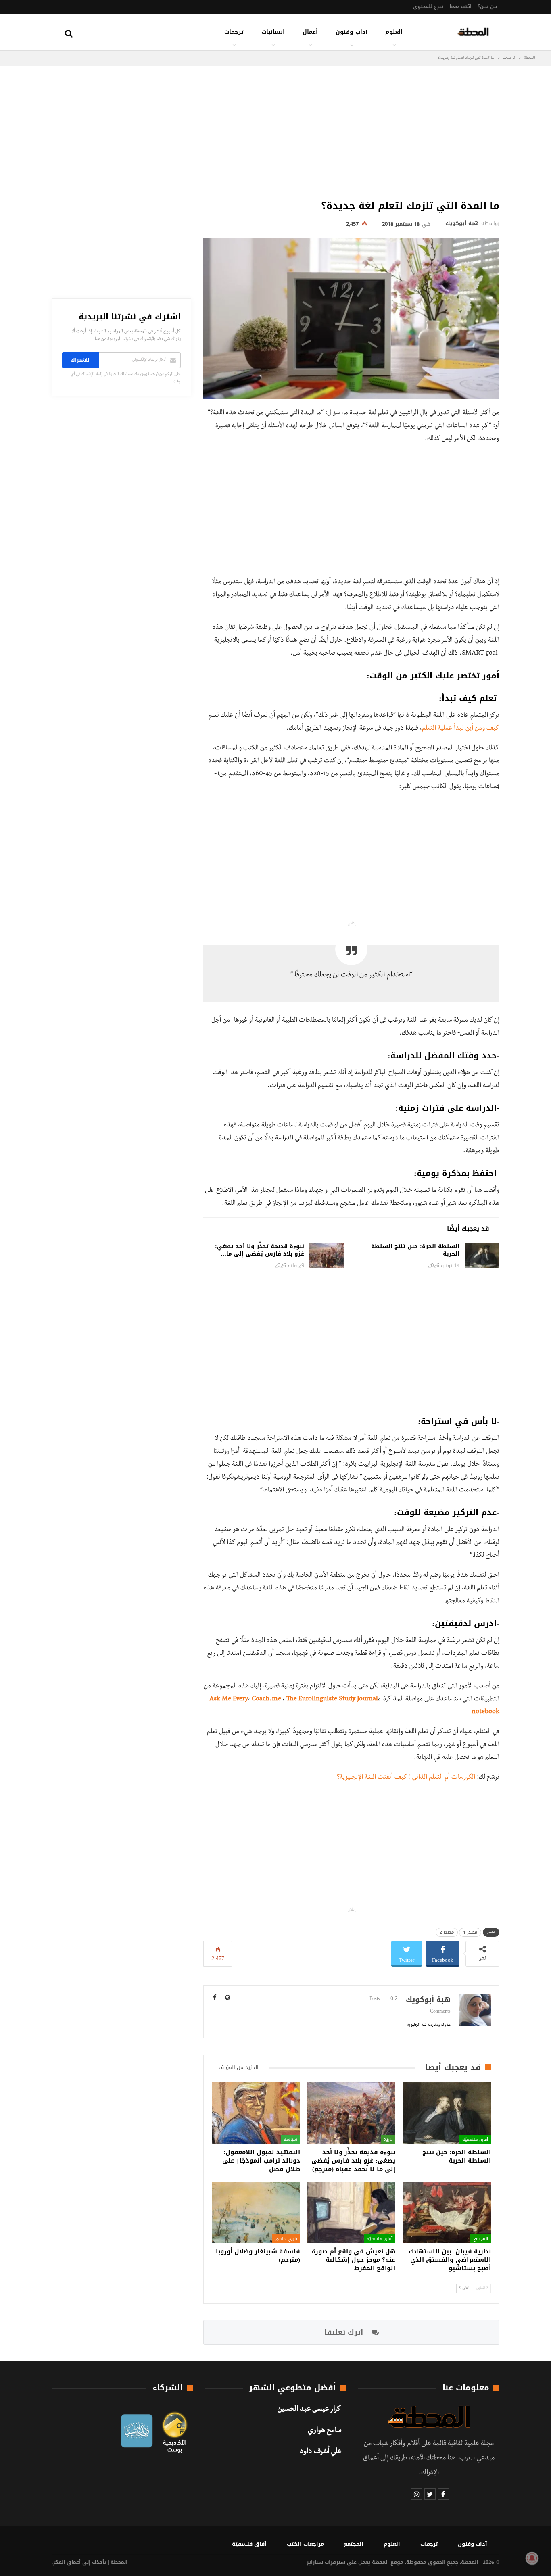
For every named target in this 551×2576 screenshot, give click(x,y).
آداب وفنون (352, 32)
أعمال (310, 32)
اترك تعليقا (345, 2332)
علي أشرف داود (320, 2452)
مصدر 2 (447, 1932)
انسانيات (273, 32)
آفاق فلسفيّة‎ (475, 2139)
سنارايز (315, 2562)
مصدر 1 (470, 1932)
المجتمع (481, 2238)
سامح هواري (325, 2431)
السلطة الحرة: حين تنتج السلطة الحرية (415, 1250)
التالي (465, 2288)
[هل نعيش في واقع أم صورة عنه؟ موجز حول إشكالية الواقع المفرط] (352, 2212)
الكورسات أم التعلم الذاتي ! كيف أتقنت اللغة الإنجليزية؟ (406, 1778)
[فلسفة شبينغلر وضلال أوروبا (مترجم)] (256, 2212)
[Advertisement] (351, 131)
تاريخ (388, 2139)
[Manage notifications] (532, 2558)
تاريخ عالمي (286, 2238)
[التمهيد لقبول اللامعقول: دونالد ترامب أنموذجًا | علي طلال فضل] (256, 2113)
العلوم (394, 32)
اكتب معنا (460, 6)
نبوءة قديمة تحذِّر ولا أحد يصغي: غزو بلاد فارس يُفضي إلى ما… (260, 1250)
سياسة (290, 2139)
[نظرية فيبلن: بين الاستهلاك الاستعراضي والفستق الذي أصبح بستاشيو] (447, 2212)
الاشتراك (81, 360)
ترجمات (234, 32)
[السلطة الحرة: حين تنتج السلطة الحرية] (482, 1256)
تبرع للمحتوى (428, 6)
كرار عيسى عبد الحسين (309, 2410)
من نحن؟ (487, 6)
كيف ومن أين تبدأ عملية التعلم (461, 729)
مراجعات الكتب (305, 2544)
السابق (481, 2288)
